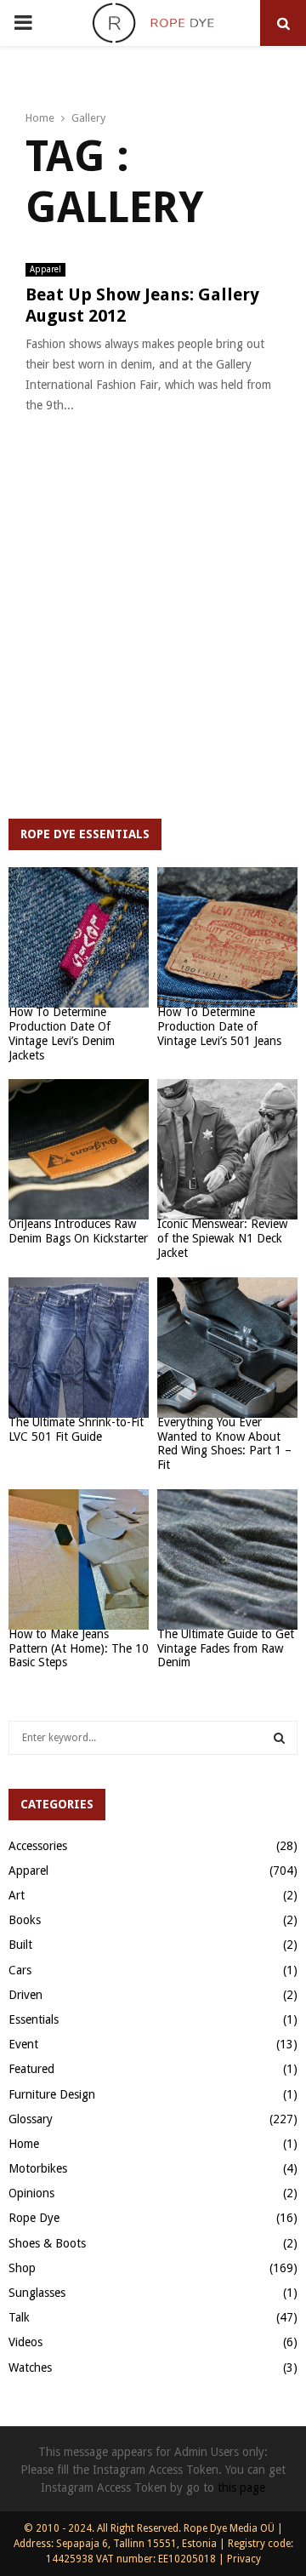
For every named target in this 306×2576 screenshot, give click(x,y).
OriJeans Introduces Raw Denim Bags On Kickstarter (78, 1231)
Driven (25, 1995)
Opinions (31, 2193)
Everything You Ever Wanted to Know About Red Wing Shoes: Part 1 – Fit (224, 1443)
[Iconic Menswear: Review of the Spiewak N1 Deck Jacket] (227, 1149)
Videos (25, 2342)
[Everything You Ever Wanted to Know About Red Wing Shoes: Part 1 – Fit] (227, 1348)
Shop (22, 2268)
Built (20, 1945)
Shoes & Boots (47, 2243)
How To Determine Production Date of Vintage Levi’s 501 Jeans (219, 1026)
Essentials (34, 2019)
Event (23, 2044)
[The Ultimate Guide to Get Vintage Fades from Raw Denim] (227, 1559)
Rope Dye (34, 2218)
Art (17, 1895)
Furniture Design (52, 2094)
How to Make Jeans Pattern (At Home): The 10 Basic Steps (79, 1648)
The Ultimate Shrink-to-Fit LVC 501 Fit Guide (76, 1429)
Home (24, 2144)
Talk (19, 2317)
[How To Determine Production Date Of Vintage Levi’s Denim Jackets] (79, 937)
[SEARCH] (279, 1738)
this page (241, 2487)
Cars (20, 1970)
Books (25, 1920)
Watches (30, 2368)
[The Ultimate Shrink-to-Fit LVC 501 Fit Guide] (79, 1348)
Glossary (31, 2119)
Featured (31, 2069)
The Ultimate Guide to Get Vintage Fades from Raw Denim (226, 1648)
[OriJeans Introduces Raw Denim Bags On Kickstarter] (79, 1149)
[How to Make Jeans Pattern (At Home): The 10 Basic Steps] (79, 1559)
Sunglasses (37, 2293)
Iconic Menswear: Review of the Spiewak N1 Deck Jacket (222, 1238)
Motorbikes (38, 2168)
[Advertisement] (153, 631)
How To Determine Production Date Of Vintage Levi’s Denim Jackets (62, 1033)
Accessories (38, 1846)
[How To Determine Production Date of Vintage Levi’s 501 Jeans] (227, 937)
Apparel (45, 269)
